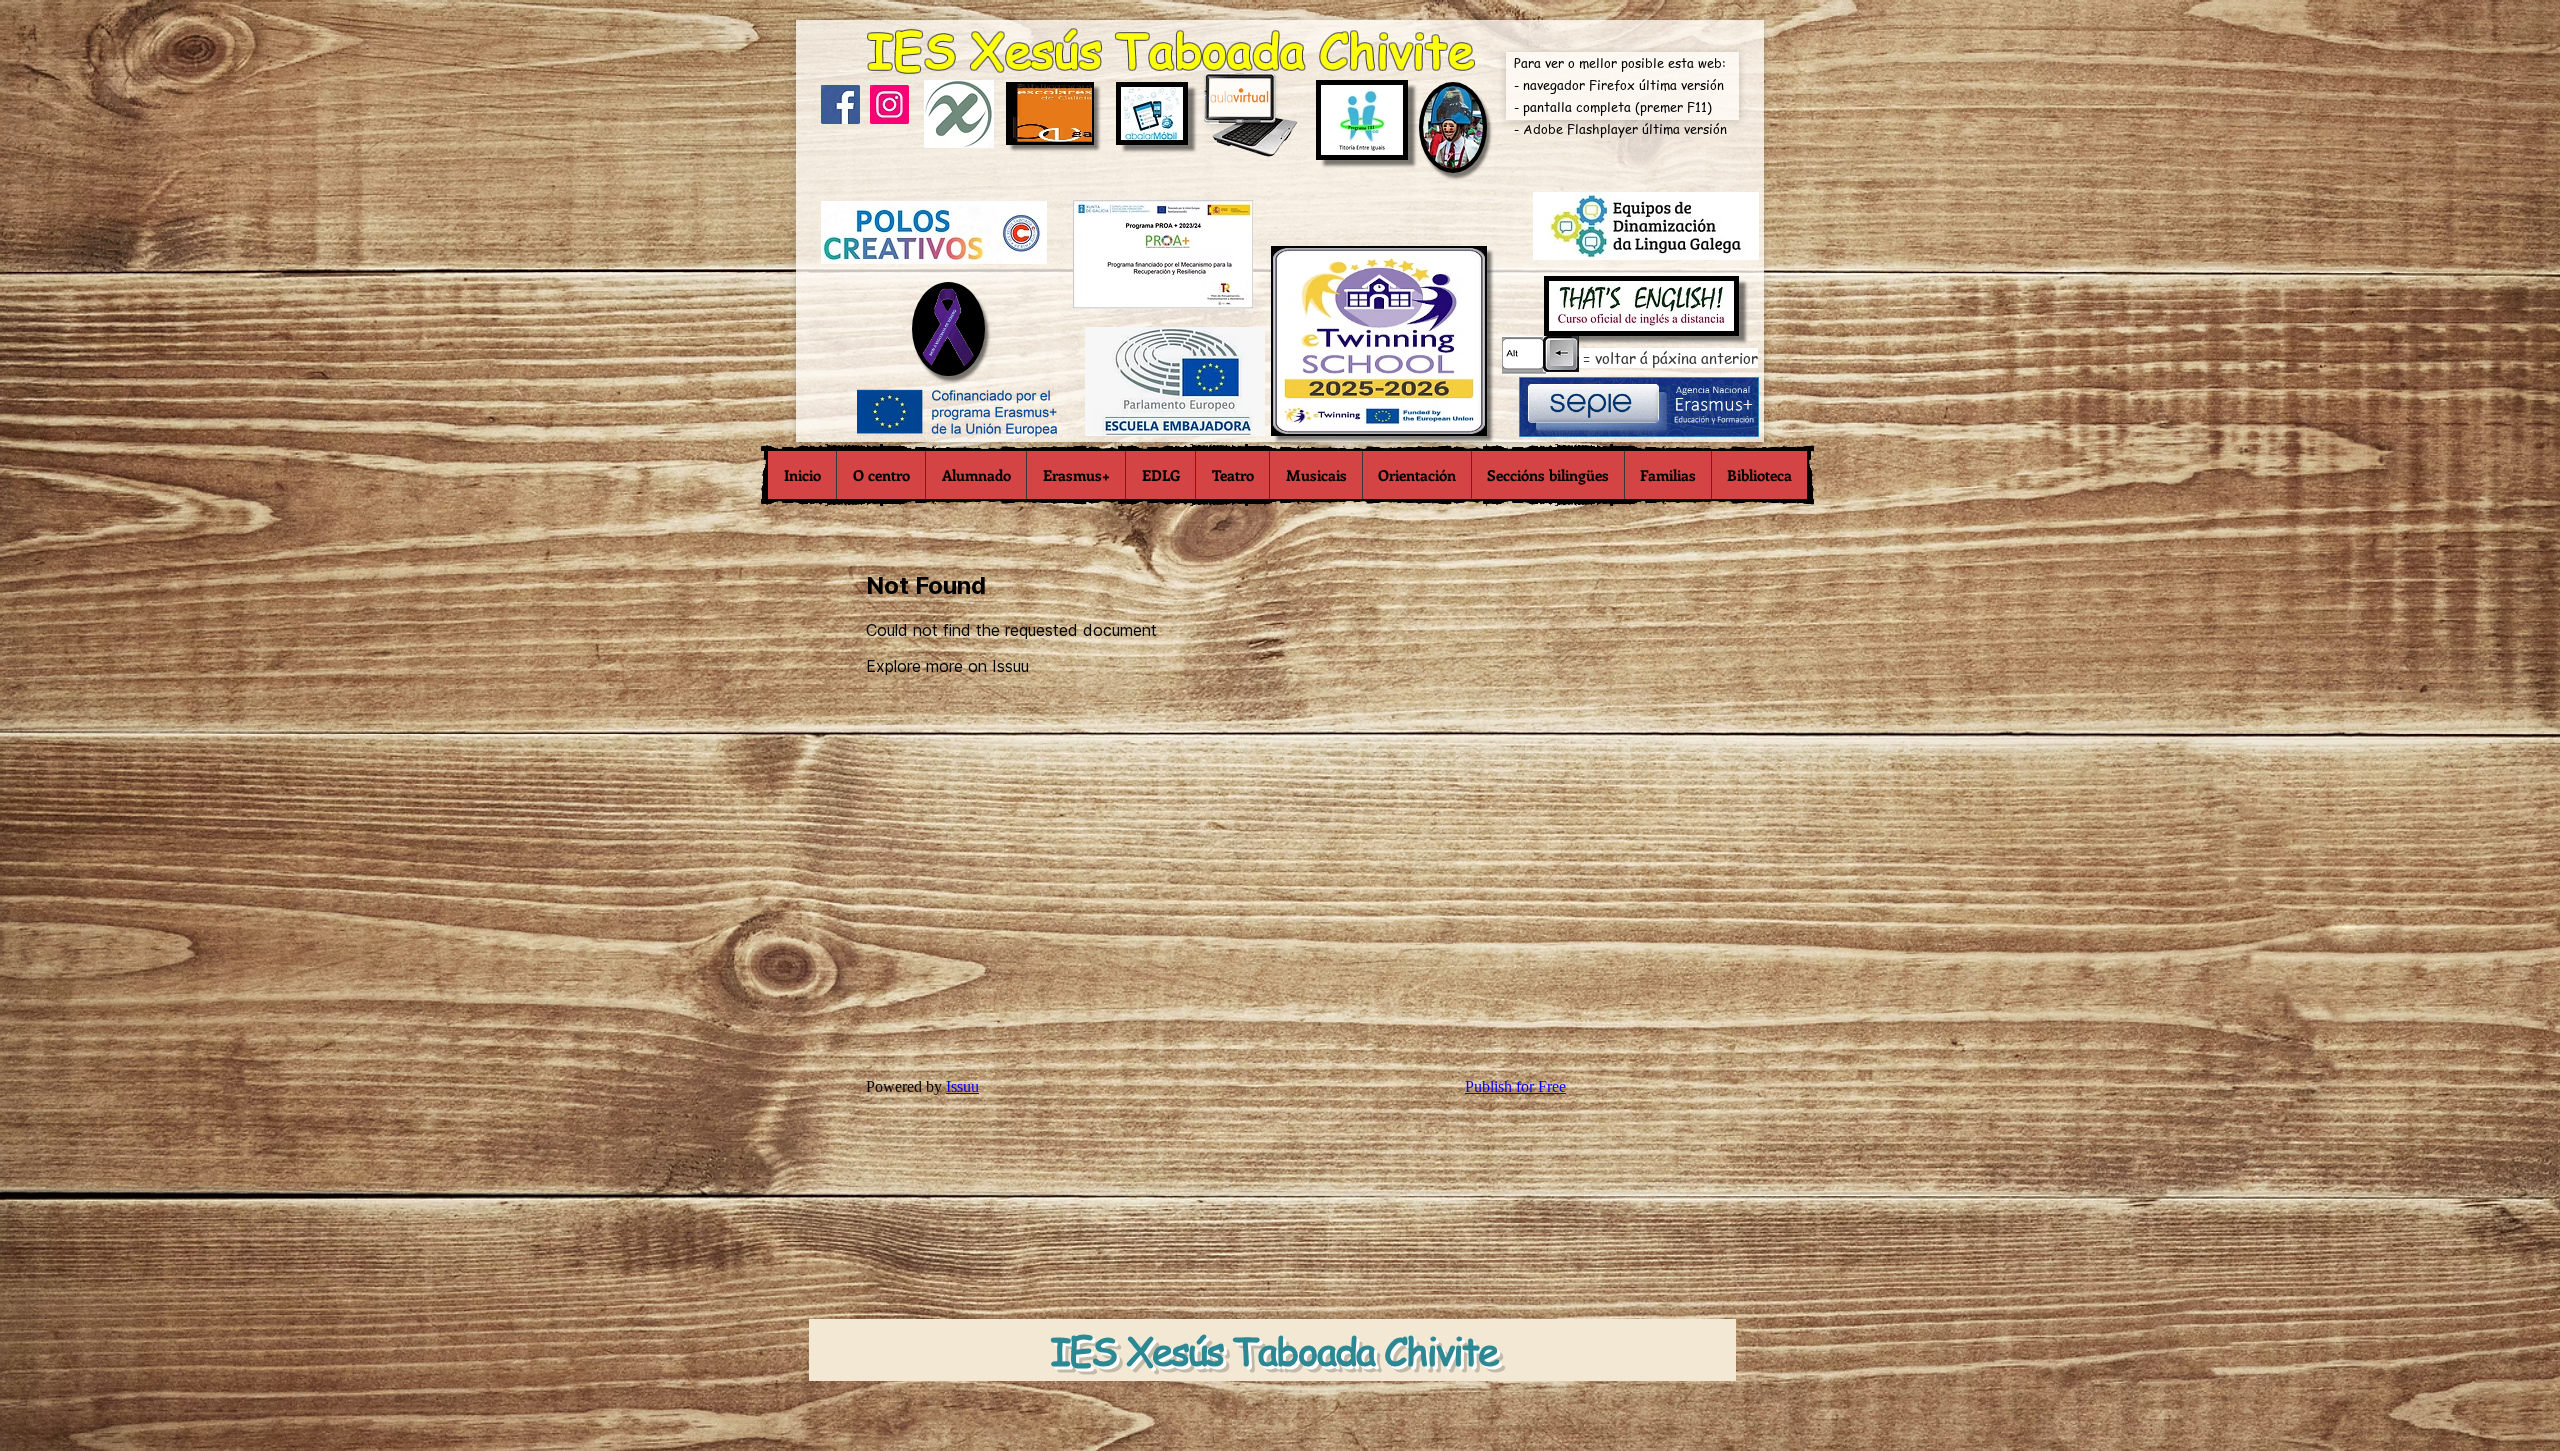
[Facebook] (840, 104)
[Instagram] (889, 104)
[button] (880, 475)
